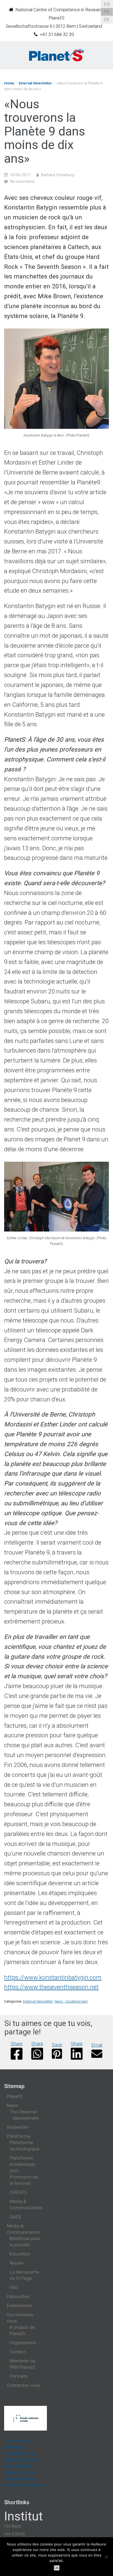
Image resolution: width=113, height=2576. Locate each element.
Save (57, 2045)
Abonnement (26, 2118)
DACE (15, 2217)
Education (20, 2254)
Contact (18, 2352)
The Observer (23, 2112)
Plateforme (19, 2136)
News (59, 2001)
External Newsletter (35, 83)
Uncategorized (76, 2001)
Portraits (19, 2376)
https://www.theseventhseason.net (51, 1987)
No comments (22, 181)
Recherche (18, 2127)
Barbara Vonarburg (58, 175)
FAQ (14, 2287)
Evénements (19, 2306)
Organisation (23, 2343)
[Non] (106, 2557)
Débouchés (18, 2296)
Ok (57, 2568)
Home (9, 83)
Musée (16, 2263)
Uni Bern (13, 2526)
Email (97, 2045)
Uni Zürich (15, 2534)
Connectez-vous (24, 2385)
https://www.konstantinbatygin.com (53, 1977)
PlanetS (15, 2096)
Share (17, 2044)
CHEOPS (18, 2192)
